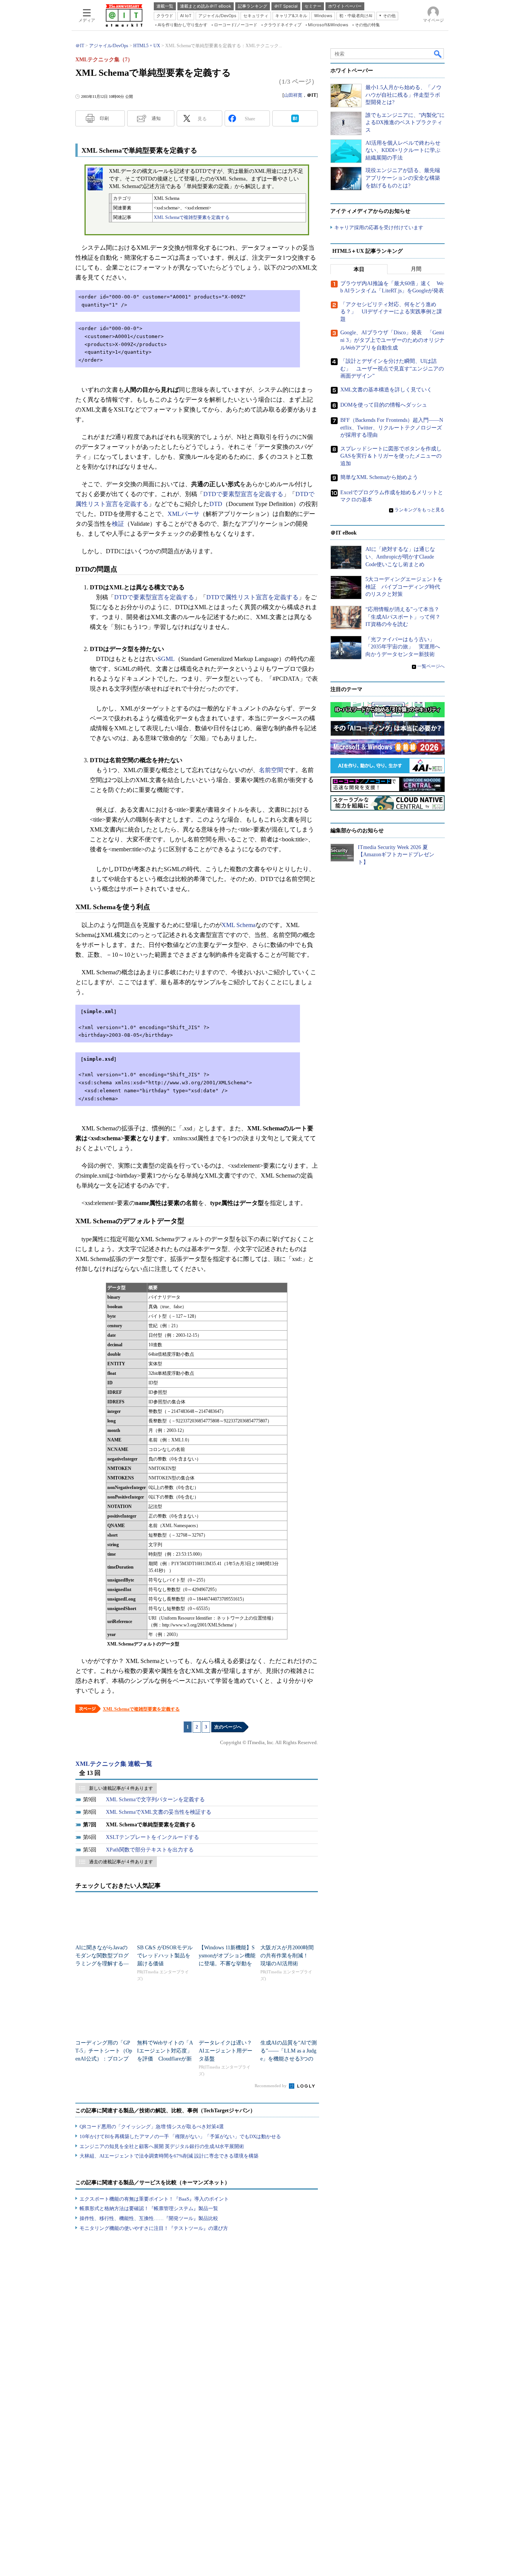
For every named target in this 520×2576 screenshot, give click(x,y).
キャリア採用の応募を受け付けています (379, 227)
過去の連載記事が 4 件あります (121, 1862)
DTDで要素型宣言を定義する (243, 494)
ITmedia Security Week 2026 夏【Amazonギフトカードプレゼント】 (396, 855)
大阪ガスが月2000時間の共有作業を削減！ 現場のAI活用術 (287, 1956)
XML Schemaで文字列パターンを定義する (155, 1800)
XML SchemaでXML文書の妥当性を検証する (159, 1812)
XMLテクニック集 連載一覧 (114, 1764)
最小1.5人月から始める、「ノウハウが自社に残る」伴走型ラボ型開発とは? (404, 95)
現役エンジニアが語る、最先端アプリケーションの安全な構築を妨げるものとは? (403, 178)
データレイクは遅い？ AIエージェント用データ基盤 (228, 2051)
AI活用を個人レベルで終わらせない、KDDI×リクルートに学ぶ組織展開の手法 (403, 150)
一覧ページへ (431, 666)
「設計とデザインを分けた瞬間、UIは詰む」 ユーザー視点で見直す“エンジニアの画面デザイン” (392, 369)
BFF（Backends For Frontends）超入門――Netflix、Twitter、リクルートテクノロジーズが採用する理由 (392, 428)
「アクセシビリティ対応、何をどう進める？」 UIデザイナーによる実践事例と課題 (391, 312)
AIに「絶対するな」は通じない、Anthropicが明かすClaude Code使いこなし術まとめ (400, 557)
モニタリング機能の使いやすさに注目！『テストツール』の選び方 (154, 2228)
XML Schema (238, 925)
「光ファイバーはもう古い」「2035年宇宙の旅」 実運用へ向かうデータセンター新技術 (403, 647)
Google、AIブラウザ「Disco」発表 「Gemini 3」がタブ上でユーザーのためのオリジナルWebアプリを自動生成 (392, 340)
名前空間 (271, 770)
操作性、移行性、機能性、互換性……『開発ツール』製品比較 (149, 2218)
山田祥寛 (293, 95)
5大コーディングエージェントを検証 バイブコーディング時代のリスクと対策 (404, 587)
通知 (156, 118)
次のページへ (228, 1727)
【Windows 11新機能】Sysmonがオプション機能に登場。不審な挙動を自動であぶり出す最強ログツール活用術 (227, 1964)
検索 (438, 54)
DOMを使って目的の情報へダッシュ (384, 405)
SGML (166, 659)
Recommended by (271, 2086)
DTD (216, 504)
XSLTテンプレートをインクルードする (152, 1837)
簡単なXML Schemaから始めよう (379, 477)
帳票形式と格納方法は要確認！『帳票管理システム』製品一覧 (149, 2208)
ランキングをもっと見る (420, 510)
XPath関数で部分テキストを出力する (150, 1850)
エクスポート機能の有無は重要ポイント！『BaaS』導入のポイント (154, 2199)
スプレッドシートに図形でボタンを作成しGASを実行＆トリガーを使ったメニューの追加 (391, 456)
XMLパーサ (183, 514)
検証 (118, 524)
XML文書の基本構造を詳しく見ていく (386, 390)
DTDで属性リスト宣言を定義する (252, 597)
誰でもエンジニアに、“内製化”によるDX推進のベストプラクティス (405, 123)
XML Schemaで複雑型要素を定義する (192, 217)
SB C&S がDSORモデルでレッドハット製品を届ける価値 (165, 1956)
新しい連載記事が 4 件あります (121, 1788)
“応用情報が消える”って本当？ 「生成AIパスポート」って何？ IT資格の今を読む (406, 617)
